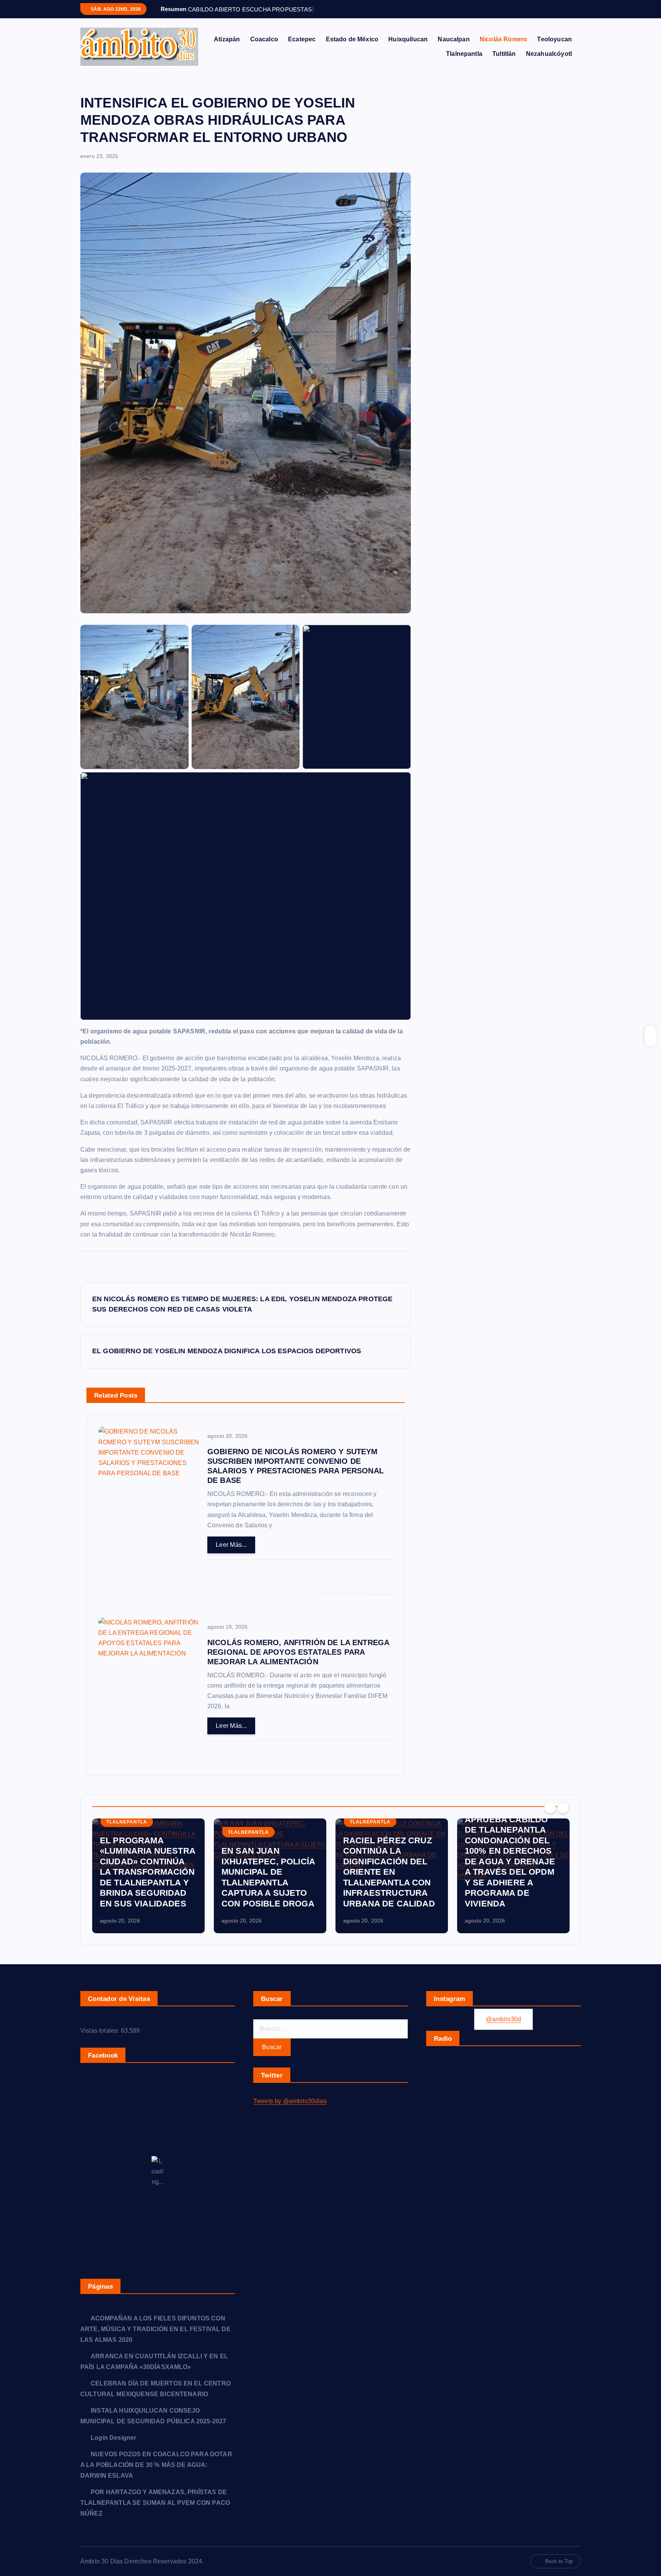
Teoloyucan (554, 39)
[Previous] (550, 1808)
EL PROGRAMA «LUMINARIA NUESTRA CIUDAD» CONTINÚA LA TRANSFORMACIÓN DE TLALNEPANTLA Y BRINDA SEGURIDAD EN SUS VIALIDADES (148, 1872)
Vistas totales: (101, 2031)
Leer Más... (231, 1545)
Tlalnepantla (464, 54)
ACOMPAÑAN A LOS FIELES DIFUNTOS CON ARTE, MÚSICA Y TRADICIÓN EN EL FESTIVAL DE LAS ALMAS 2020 (155, 2329)
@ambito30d (504, 2019)
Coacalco (264, 39)
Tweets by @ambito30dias (290, 2101)
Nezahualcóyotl (549, 54)
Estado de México (352, 39)
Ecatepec (302, 39)
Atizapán (227, 39)
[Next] (563, 1808)
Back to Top (559, 2561)
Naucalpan (453, 39)
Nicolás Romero (503, 39)
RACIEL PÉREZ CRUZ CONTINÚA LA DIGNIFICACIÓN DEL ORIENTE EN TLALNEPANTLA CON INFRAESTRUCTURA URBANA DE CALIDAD (389, 1872)
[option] (148, 1876)
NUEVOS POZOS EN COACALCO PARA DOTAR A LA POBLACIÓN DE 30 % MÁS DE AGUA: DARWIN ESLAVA (156, 2465)
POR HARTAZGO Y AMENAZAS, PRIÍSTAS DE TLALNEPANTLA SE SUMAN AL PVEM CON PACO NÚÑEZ (155, 2503)
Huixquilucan (408, 39)
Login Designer (113, 2438)
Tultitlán (504, 54)
